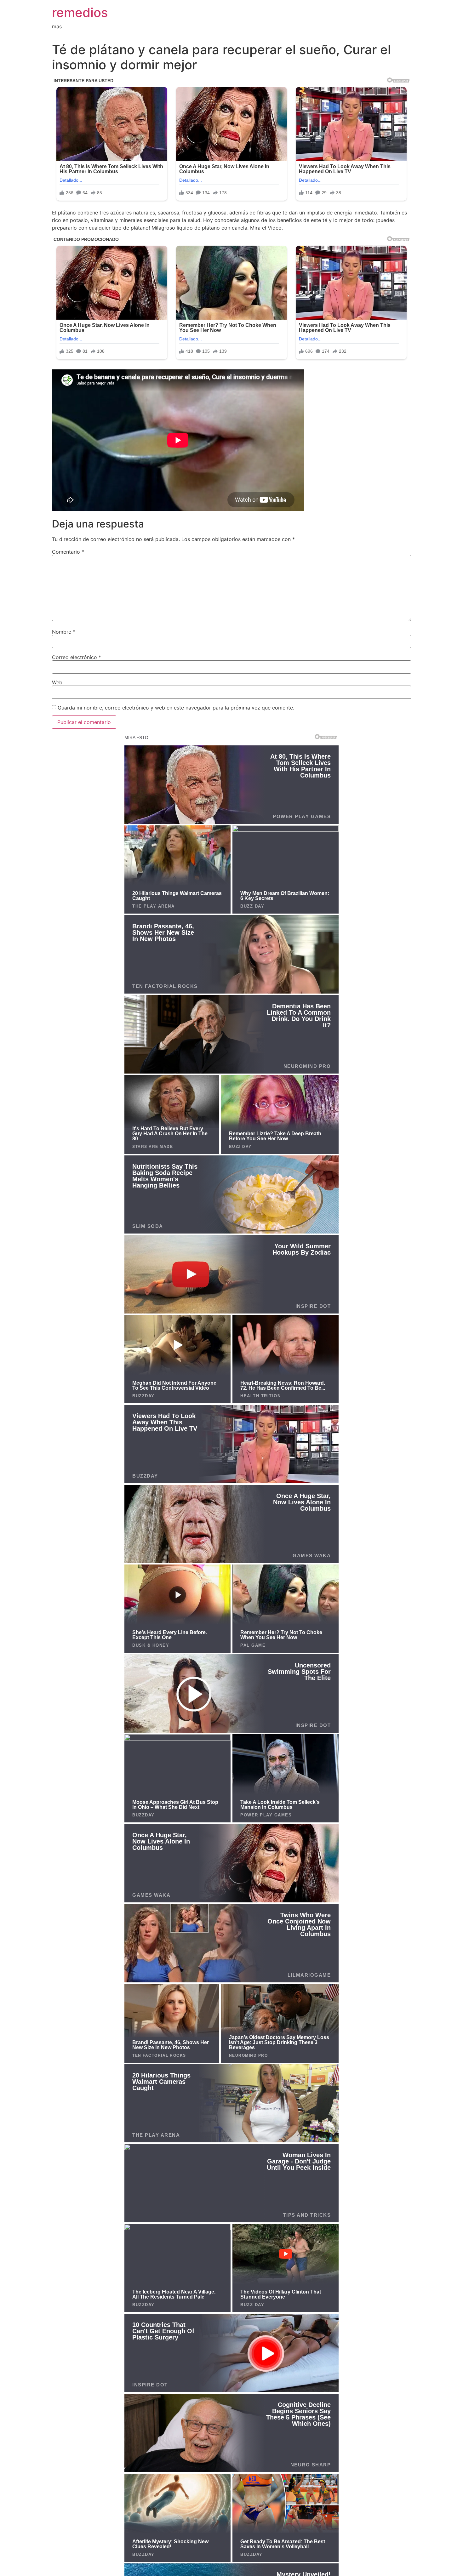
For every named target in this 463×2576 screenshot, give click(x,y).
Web (57, 682)
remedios (80, 12)
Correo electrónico (77, 657)
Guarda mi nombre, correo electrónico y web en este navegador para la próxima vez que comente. (176, 708)
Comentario (68, 552)
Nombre (64, 632)
